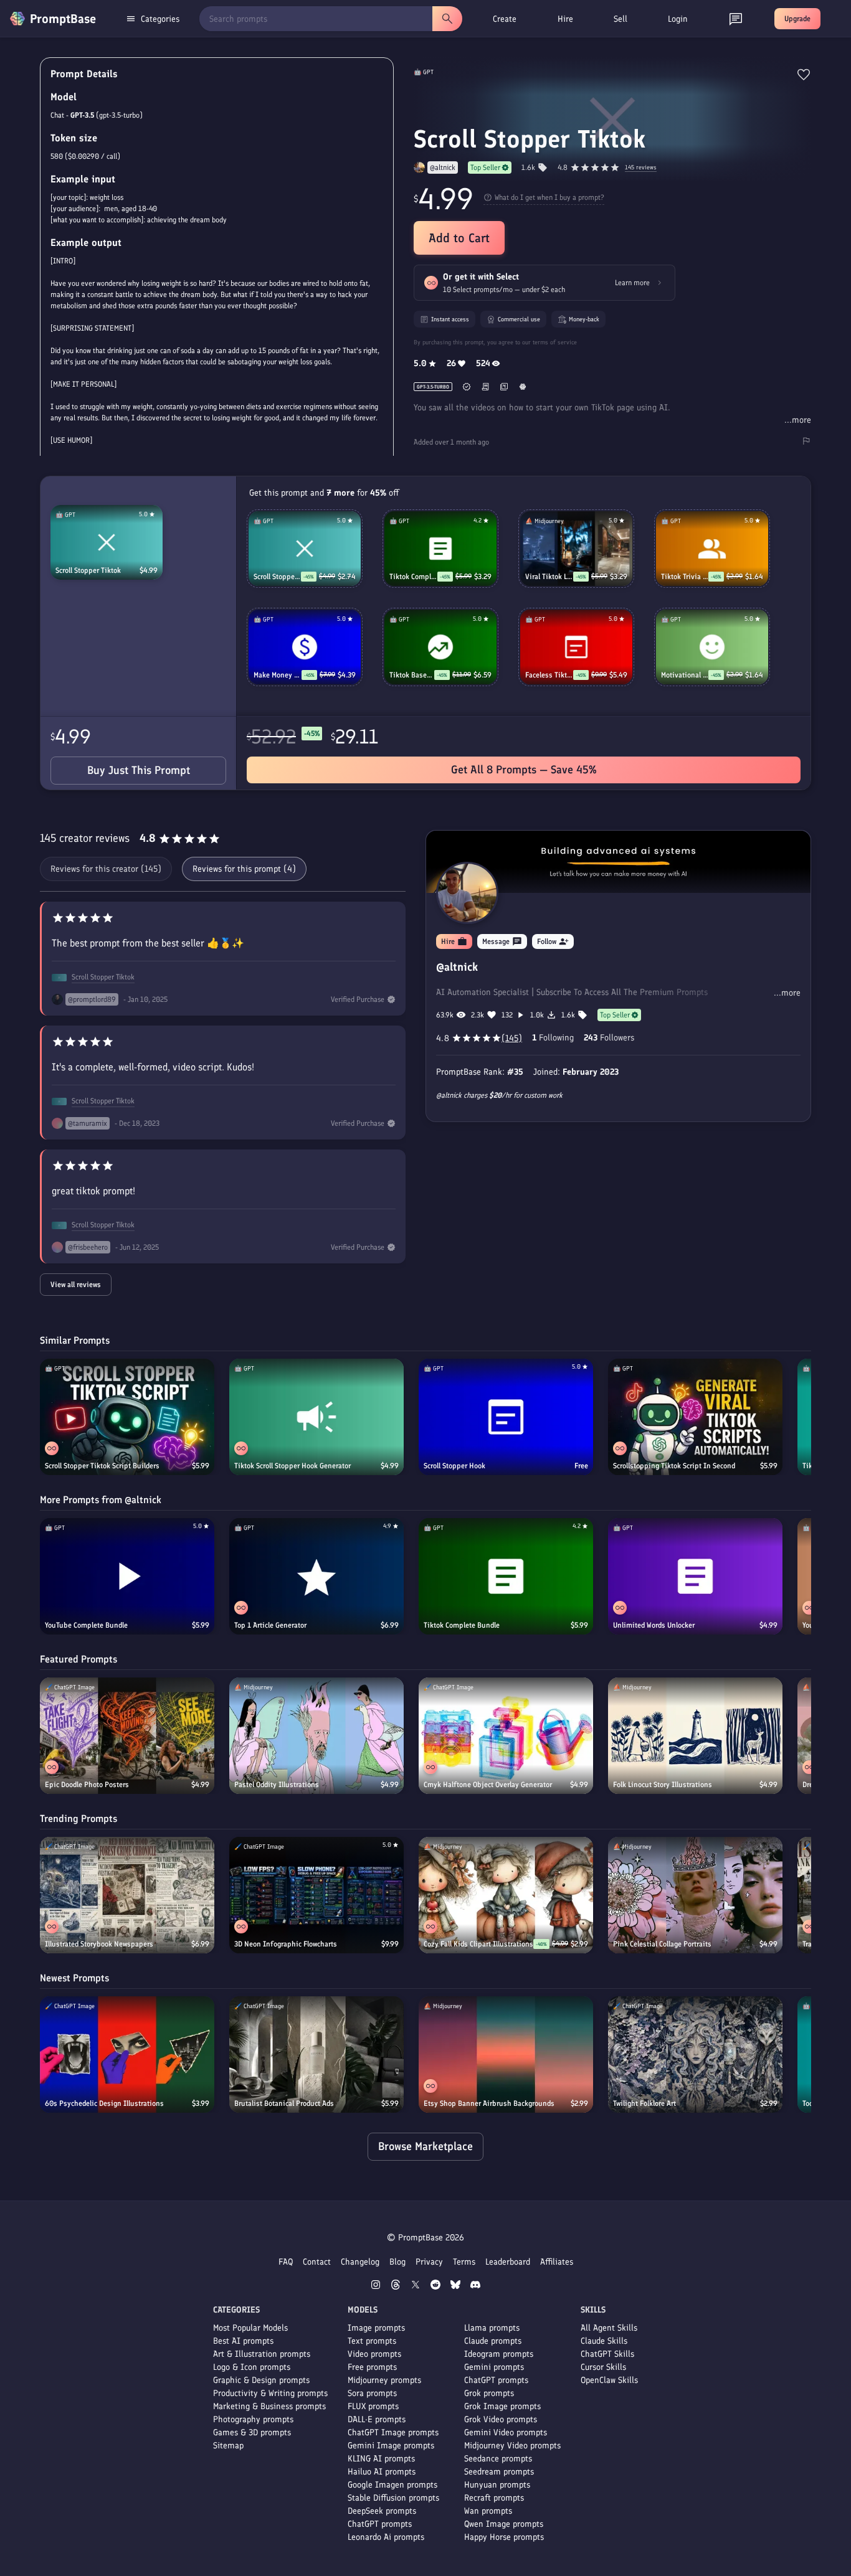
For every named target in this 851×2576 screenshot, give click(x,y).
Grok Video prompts (501, 2419)
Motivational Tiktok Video (685, 675)
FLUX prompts (373, 2406)
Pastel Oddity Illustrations (277, 1785)
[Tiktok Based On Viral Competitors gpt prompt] (440, 647)
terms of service (555, 342)
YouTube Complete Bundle (86, 1625)
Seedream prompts (499, 2472)
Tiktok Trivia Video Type (685, 577)
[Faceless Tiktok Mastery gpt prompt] (576, 647)
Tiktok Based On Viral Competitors (412, 675)
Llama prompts (492, 2328)
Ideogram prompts (499, 2354)
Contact (317, 2262)
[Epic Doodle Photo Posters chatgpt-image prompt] (127, 1736)
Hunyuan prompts (497, 2485)
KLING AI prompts (381, 2459)
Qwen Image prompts (504, 2524)
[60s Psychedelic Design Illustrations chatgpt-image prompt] (127, 2055)
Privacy (429, 2262)
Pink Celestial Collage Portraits (662, 1944)
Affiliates (557, 2262)
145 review (641, 168)
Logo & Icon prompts (252, 2367)
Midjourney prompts (384, 2380)
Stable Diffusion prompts (393, 2498)
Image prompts (376, 2328)
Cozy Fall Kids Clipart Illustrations (478, 1944)
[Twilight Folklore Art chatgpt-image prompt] (695, 2055)
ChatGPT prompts (380, 2524)
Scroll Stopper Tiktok (88, 570)
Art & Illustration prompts (262, 2354)
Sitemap (228, 2446)
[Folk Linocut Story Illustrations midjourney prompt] (695, 1736)
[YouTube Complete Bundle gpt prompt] (127, 1576)
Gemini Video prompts (506, 2432)
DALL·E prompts (377, 2419)
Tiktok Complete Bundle (413, 577)
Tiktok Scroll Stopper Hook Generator (292, 1466)
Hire (565, 19)
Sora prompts (372, 2393)
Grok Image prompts (502, 2406)
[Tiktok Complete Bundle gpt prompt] (440, 549)
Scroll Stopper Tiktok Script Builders (102, 1466)
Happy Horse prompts (504, 2537)
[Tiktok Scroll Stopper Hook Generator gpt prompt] (316, 1417)
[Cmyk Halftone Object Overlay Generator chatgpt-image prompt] (506, 1736)
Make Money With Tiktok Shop (278, 675)
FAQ (286, 2262)
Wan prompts (488, 2511)
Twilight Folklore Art (644, 2103)
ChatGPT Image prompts (393, 2432)
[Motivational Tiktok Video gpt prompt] (712, 647)
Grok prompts (489, 2393)
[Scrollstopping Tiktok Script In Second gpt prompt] (695, 1417)
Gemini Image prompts (391, 2446)
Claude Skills (604, 2341)
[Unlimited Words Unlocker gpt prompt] (695, 1576)
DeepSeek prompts (382, 2511)
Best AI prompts (243, 2341)
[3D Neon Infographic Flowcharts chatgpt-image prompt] (316, 1895)
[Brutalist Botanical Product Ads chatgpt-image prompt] (316, 2055)
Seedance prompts (498, 2459)
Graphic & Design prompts (261, 2380)
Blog (397, 2262)
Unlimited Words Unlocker (654, 1625)
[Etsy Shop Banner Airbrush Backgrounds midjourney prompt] (506, 2055)
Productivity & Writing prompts (270, 2393)
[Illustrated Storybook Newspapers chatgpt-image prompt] (127, 1895)
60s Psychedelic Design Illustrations (104, 2103)
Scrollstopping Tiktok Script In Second (674, 1466)
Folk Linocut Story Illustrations (663, 1785)
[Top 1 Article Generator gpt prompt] (316, 1576)
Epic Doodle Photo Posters (87, 1785)
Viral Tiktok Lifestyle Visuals (549, 577)
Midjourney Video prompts (512, 2446)
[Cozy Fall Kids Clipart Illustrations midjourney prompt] (506, 1895)
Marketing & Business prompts (269, 2406)
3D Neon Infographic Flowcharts (286, 1944)
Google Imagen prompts (392, 2485)
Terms (464, 2262)
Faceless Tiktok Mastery (549, 675)
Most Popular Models (250, 2328)
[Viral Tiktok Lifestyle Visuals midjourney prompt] (576, 549)
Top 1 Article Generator (270, 1625)
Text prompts (372, 2341)
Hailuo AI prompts (382, 2472)
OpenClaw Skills (609, 2380)
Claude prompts (493, 2341)
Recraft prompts (494, 2498)
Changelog (360, 2262)
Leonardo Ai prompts (386, 2537)
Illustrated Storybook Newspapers (99, 1944)
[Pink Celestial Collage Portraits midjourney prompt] (695, 1895)
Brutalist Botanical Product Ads (284, 2103)
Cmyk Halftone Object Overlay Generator (488, 1785)
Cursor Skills (603, 2367)
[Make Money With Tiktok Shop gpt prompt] (305, 647)
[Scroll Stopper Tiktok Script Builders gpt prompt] (127, 1417)
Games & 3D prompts (252, 2432)
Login (678, 19)
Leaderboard (508, 2262)
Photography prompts (253, 2419)
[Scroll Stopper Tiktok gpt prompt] (107, 542)
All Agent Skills (609, 2328)
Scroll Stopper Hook (454, 1466)
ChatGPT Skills (607, 2354)
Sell (620, 19)
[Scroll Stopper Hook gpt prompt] (506, 1417)
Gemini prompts (494, 2367)
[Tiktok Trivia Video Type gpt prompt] (712, 549)
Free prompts (372, 2367)
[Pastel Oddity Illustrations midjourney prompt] (316, 1736)
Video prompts (374, 2354)
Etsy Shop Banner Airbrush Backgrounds (489, 2103)
